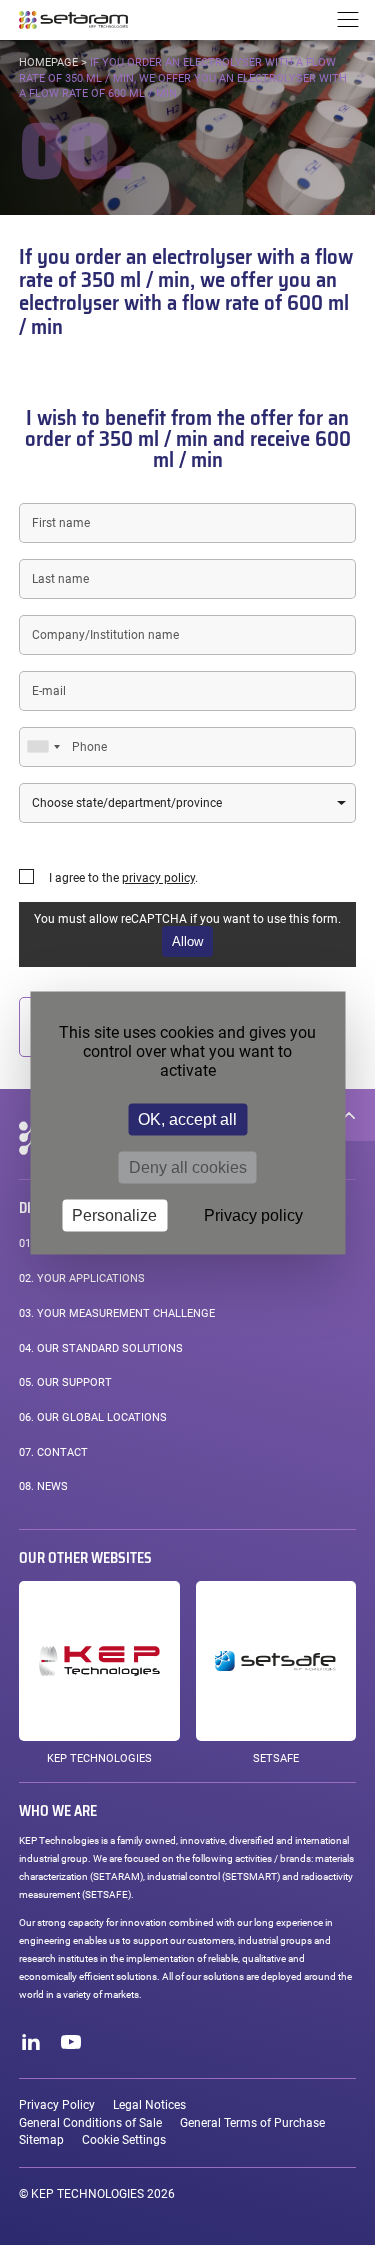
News (43, 1486)
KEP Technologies (99, 1758)
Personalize (114, 1214)
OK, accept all (187, 1118)
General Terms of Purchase (252, 2123)
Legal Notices (149, 2105)
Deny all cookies (188, 1166)
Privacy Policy (57, 2105)
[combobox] (43, 747)
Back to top (349, 1115)
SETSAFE (276, 1758)
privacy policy (158, 878)
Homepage (48, 62)
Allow (187, 941)
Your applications (82, 1278)
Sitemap (41, 2140)
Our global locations (93, 1417)
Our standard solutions (101, 1348)
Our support (65, 1382)
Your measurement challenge (117, 1313)
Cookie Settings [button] (124, 2140)
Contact (53, 1452)
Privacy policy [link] (253, 1214)
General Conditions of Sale (90, 2123)
